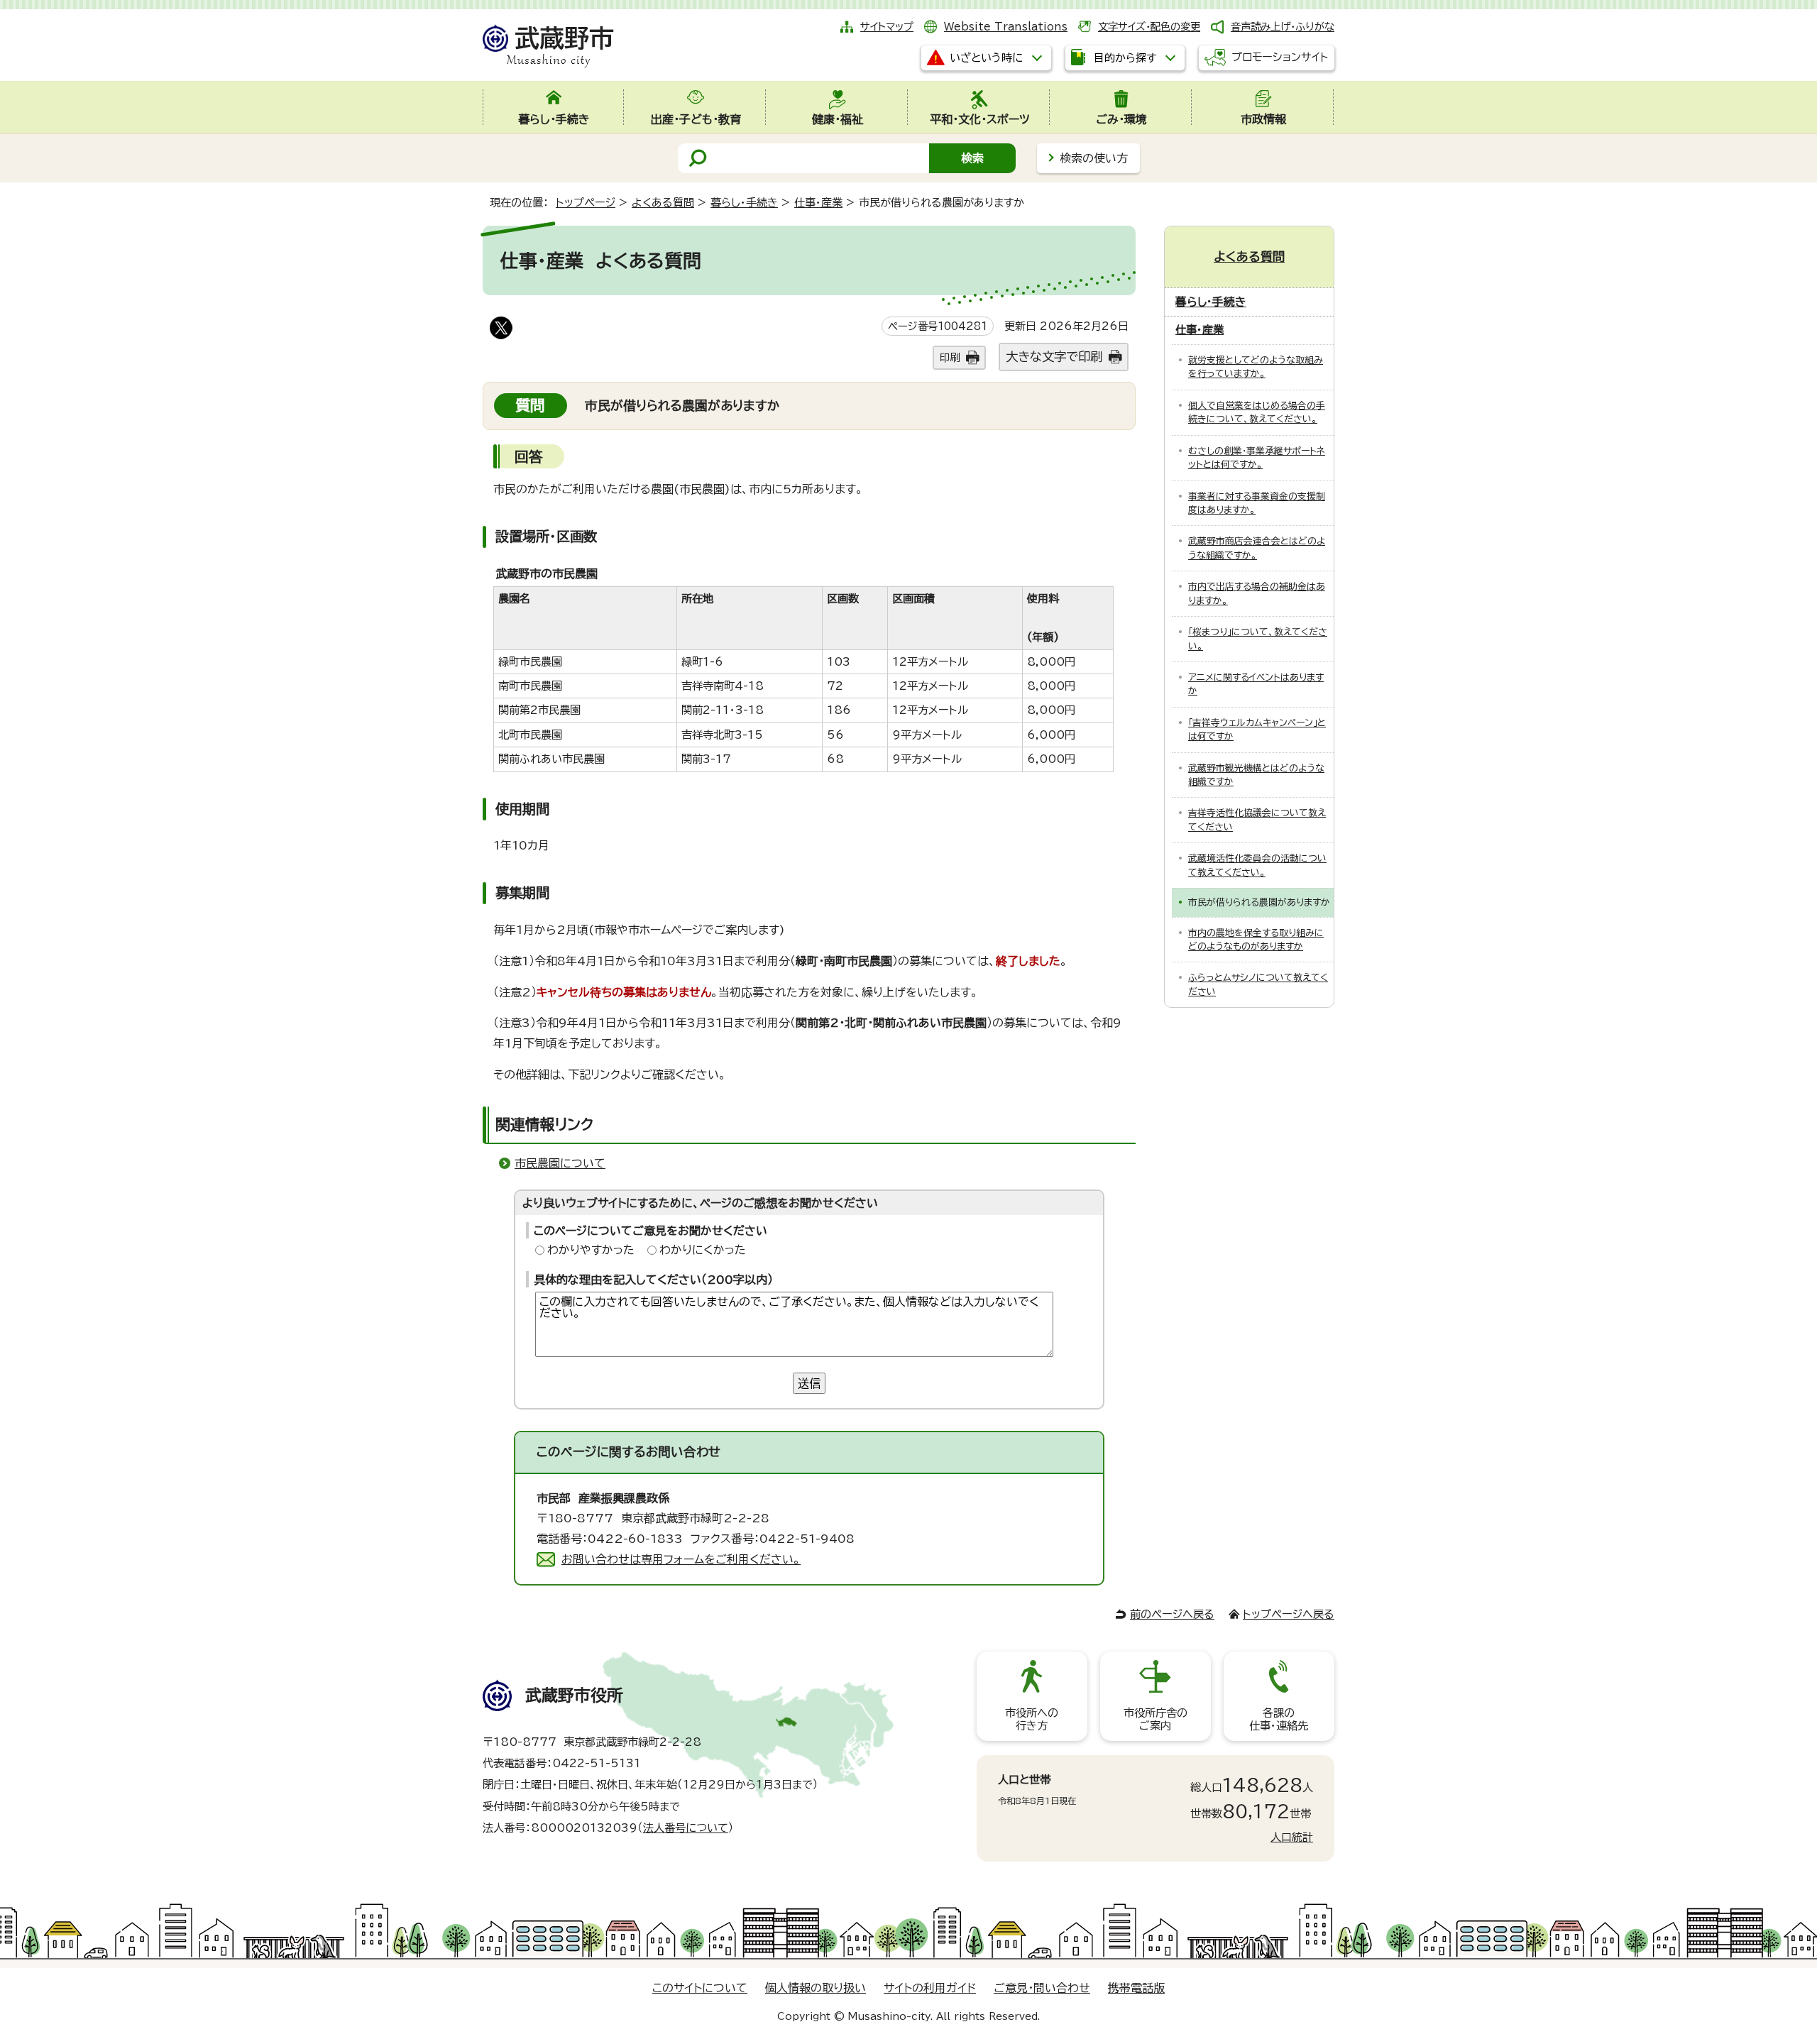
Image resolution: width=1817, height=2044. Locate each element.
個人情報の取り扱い (816, 1988)
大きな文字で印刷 (1054, 357)
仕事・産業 (818, 203)
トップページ (586, 203)
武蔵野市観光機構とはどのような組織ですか (1256, 775)
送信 (809, 1383)
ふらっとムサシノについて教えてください (1258, 984)
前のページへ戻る (1172, 1614)
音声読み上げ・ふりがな (1283, 27)
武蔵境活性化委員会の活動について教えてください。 (1257, 865)
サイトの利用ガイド (930, 1988)
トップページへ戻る (1289, 1614)
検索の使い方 (1094, 158)
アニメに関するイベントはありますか (1256, 684)
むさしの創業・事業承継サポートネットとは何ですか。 (1257, 458)
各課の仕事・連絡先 (1279, 1719)
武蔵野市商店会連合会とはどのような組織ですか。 (1257, 548)
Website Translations (1006, 27)
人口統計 (1292, 1837)
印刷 (950, 357)
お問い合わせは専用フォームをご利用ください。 (681, 1559)
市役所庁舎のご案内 (1155, 1719)
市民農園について (560, 1163)
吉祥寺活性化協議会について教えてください (1257, 820)
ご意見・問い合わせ (1042, 1988)
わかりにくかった (703, 1250)
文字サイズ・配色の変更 (1149, 27)
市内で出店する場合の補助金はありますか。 (1257, 593)
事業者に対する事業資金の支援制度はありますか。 (1257, 503)
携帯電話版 (1136, 1988)
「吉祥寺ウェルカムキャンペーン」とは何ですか (1257, 730)
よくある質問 (663, 203)
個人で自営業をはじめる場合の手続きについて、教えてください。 (1257, 412)
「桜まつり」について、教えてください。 (1258, 639)
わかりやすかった (591, 1250)
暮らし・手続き (744, 203)
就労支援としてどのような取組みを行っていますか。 (1256, 367)
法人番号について (686, 1828)
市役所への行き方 (1032, 1719)
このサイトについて (700, 1988)
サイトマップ (887, 27)
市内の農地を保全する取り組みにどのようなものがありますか (1256, 940)
